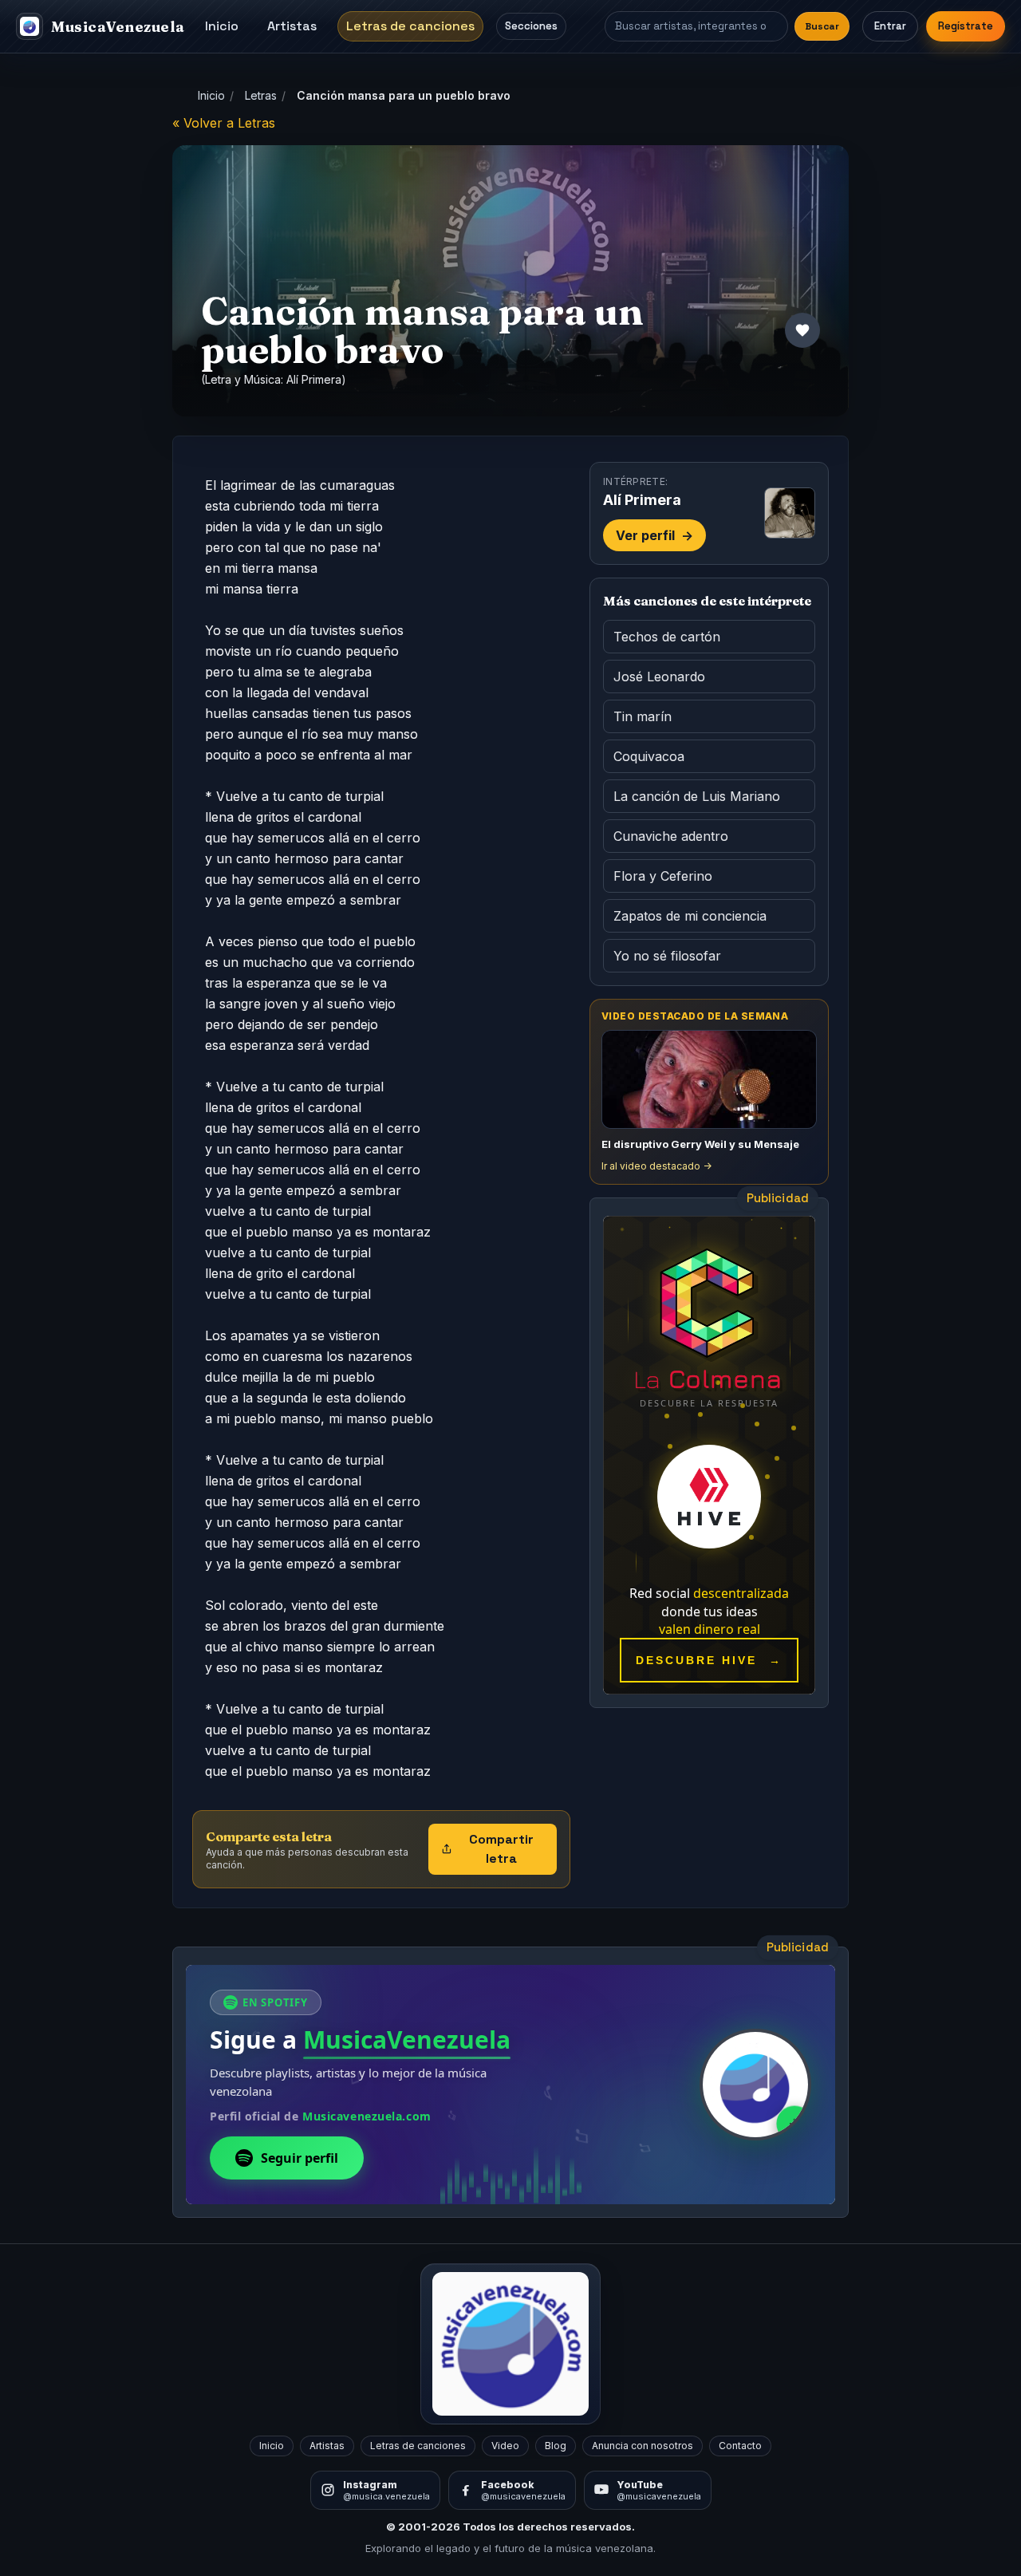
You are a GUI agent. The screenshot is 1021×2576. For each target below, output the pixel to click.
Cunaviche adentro (671, 836)
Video (505, 2446)
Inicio (222, 26)
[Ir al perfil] (790, 513)
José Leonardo (659, 677)
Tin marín (643, 716)
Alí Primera (314, 379)
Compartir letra (501, 1849)
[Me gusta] (802, 330)
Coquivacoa (649, 756)
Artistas (292, 26)
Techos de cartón (667, 637)
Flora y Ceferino (663, 876)
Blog (556, 2446)
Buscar (822, 26)
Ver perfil (654, 535)
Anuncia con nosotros (643, 2446)
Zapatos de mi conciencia (690, 916)
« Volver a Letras (224, 123)
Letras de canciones (410, 26)
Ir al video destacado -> (656, 1166)
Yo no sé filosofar (667, 956)
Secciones (531, 26)
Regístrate (966, 26)
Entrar (890, 26)
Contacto (740, 2446)
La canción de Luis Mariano (697, 796)
